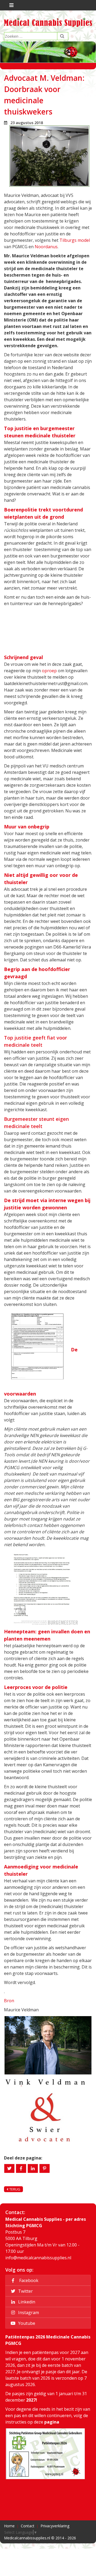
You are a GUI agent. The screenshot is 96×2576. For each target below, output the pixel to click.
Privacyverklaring (55, 2526)
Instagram (28, 2313)
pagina (52, 2422)
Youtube (26, 2323)
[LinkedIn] (33, 2168)
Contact (28, 2526)
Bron (9, 2001)
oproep (49, 671)
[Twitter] (9, 2168)
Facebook (28, 2280)
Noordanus (46, 247)
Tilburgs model (74, 240)
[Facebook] (21, 2168)
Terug (14, 2189)
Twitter (25, 2291)
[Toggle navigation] (11, 5)
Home (9, 2526)
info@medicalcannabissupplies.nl (38, 2258)
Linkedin (26, 2302)
